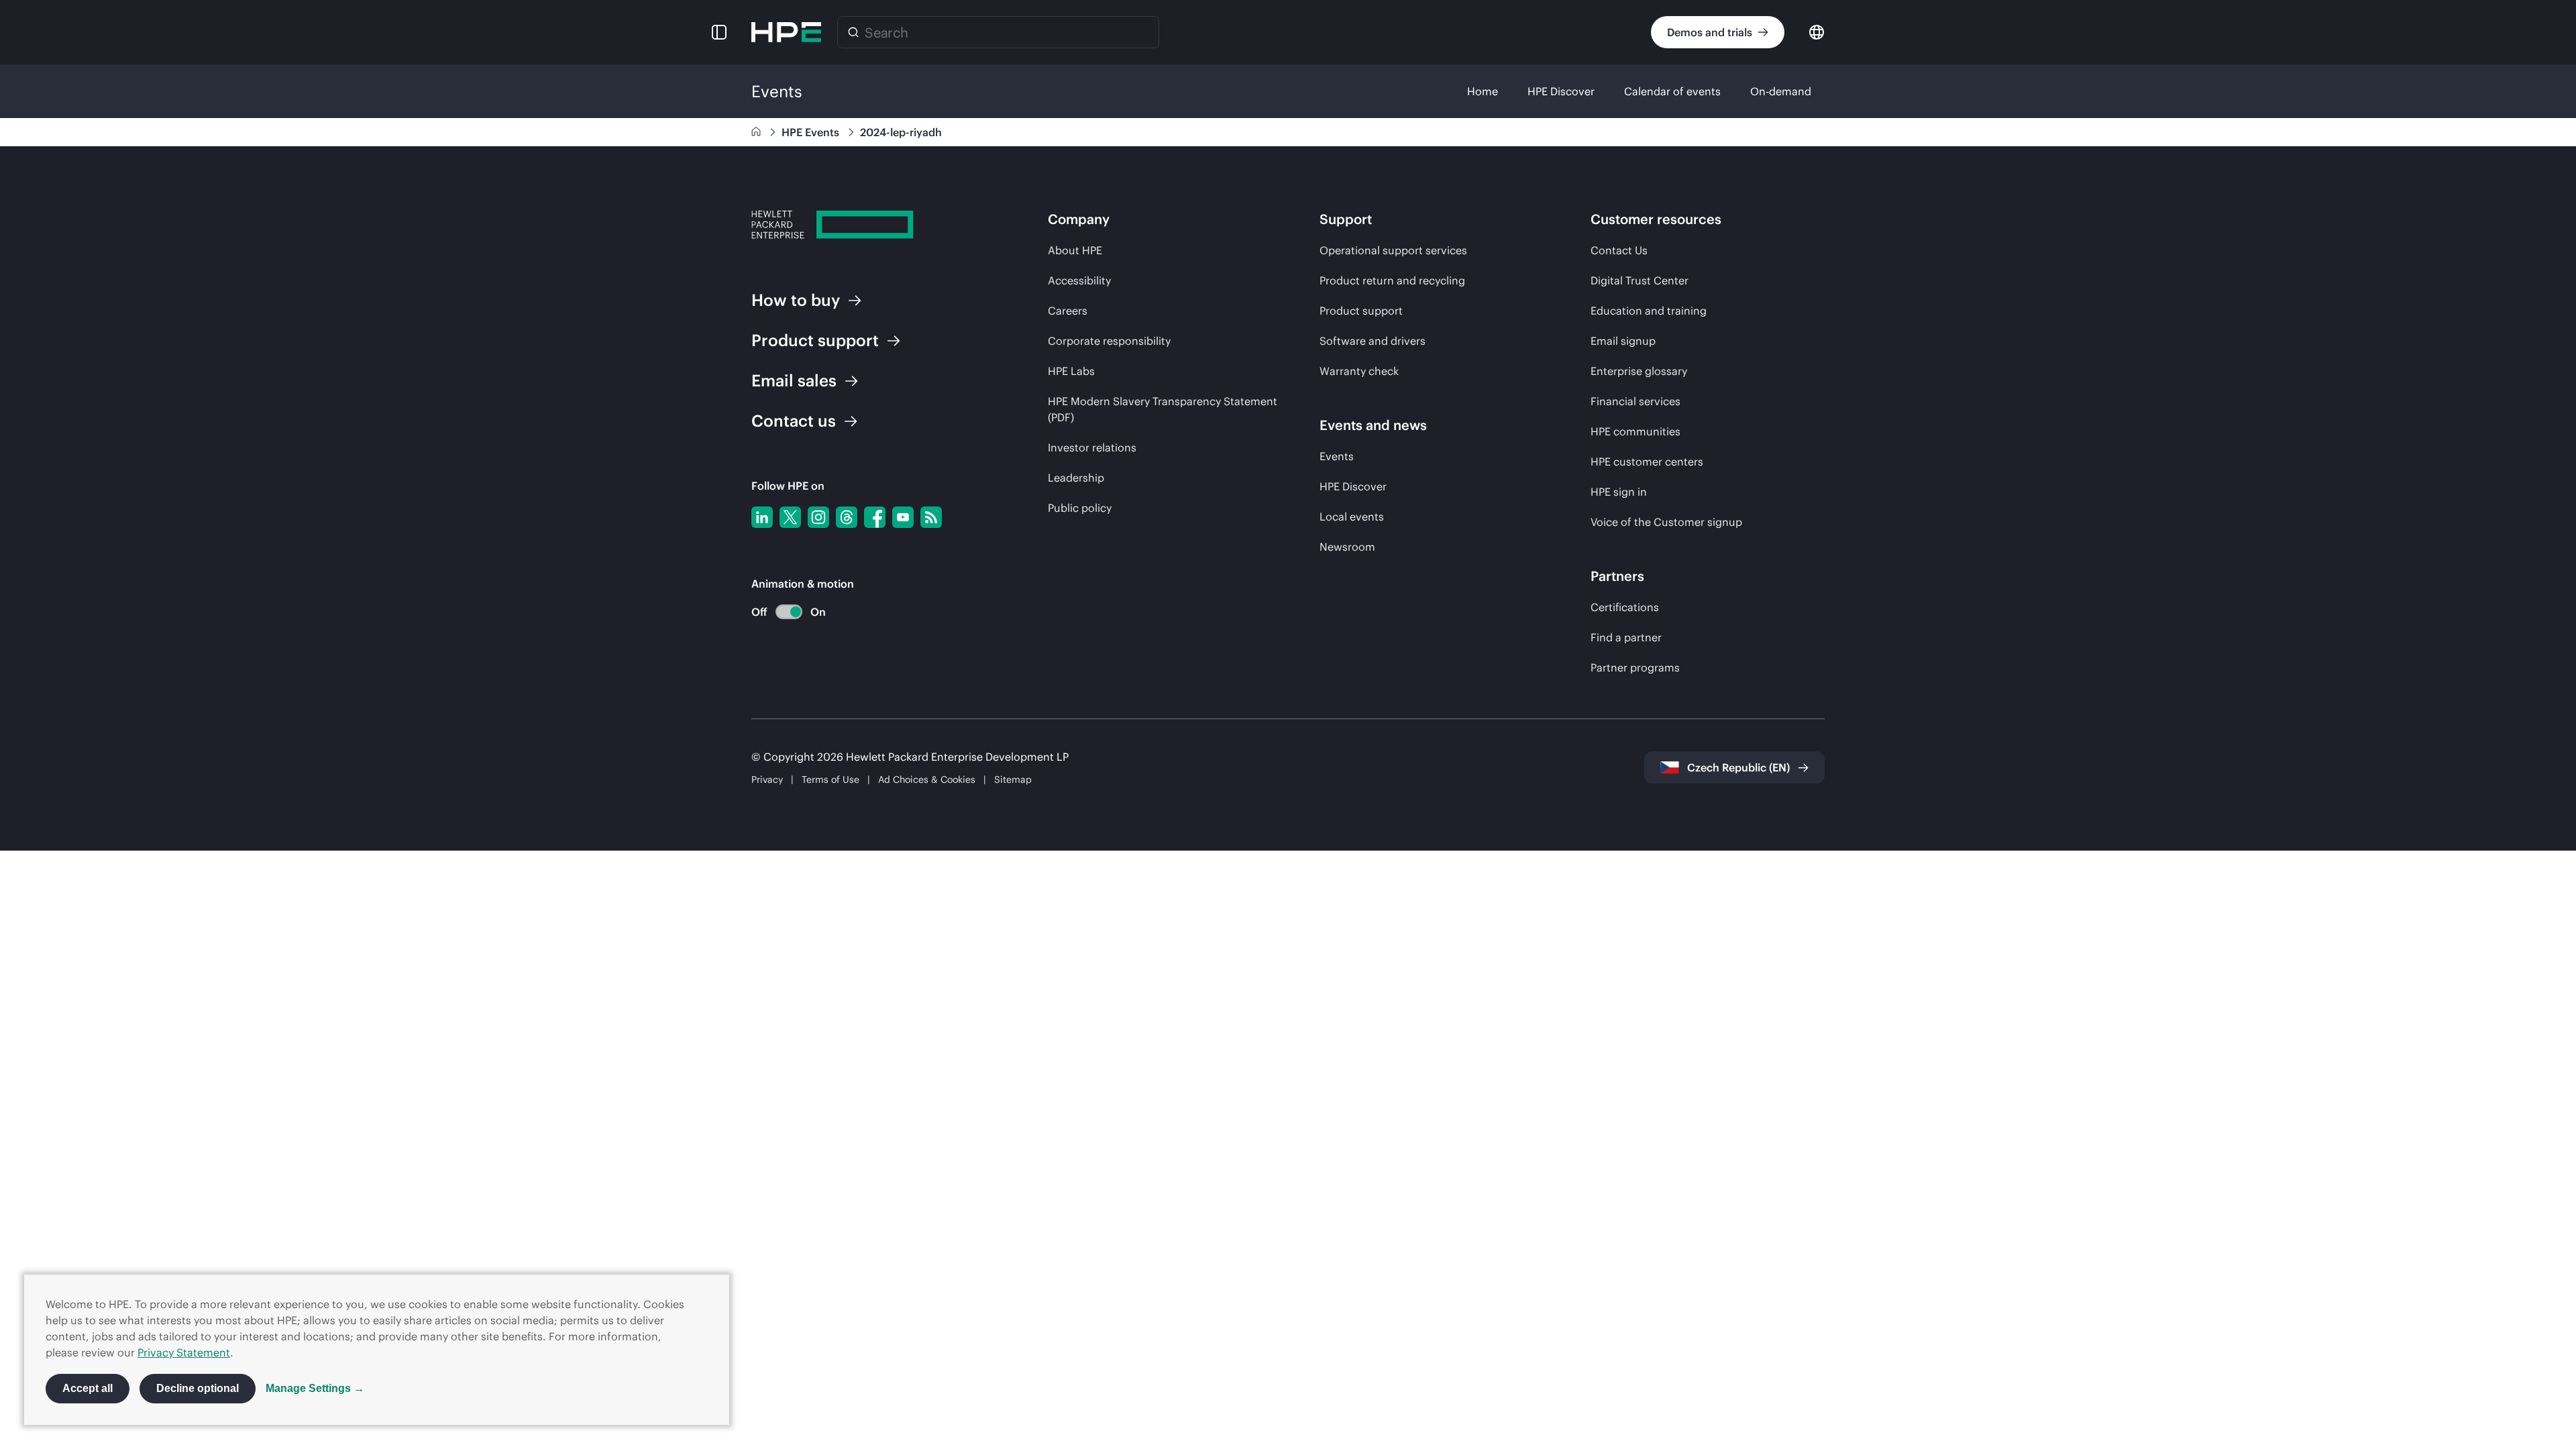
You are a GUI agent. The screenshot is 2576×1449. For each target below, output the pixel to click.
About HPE (1075, 250)
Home (1483, 91)
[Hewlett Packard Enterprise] (786, 32)
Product (815, 340)
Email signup (1623, 341)
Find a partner (1626, 637)
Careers (1068, 311)
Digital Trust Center (1640, 280)
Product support (1361, 311)
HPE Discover (1561, 91)
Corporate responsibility (1109, 341)
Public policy (1080, 508)
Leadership (1076, 478)
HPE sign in (1619, 492)
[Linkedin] (762, 517)
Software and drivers (1373, 341)
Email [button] (794, 380)
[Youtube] (903, 517)
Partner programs (1635, 667)
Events (1337, 456)
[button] (719, 32)
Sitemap (1013, 780)
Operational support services (1393, 250)
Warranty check (1359, 371)
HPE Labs (1071, 371)
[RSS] (931, 517)
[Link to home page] (757, 132)
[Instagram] (818, 517)
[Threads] (847, 517)
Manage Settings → (315, 1388)
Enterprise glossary (1639, 371)
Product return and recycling (1392, 280)
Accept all (88, 1388)
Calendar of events (1672, 91)
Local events (1352, 517)
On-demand (1781, 91)
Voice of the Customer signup (1666, 522)
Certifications (1625, 607)
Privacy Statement (184, 1352)
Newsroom (1347, 547)
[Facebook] (875, 517)
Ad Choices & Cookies (927, 780)
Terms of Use (830, 780)
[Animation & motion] (789, 612)
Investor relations (1092, 447)
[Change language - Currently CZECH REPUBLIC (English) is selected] (1817, 31)
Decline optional (198, 1388)
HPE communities (1635, 431)
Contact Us (1619, 250)
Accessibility (1079, 280)
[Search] (853, 32)
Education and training (1649, 311)
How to (796, 300)
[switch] (781, 612)
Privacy (767, 780)
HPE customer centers (1647, 462)
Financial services (1635, 401)
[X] (790, 517)
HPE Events (812, 132)
